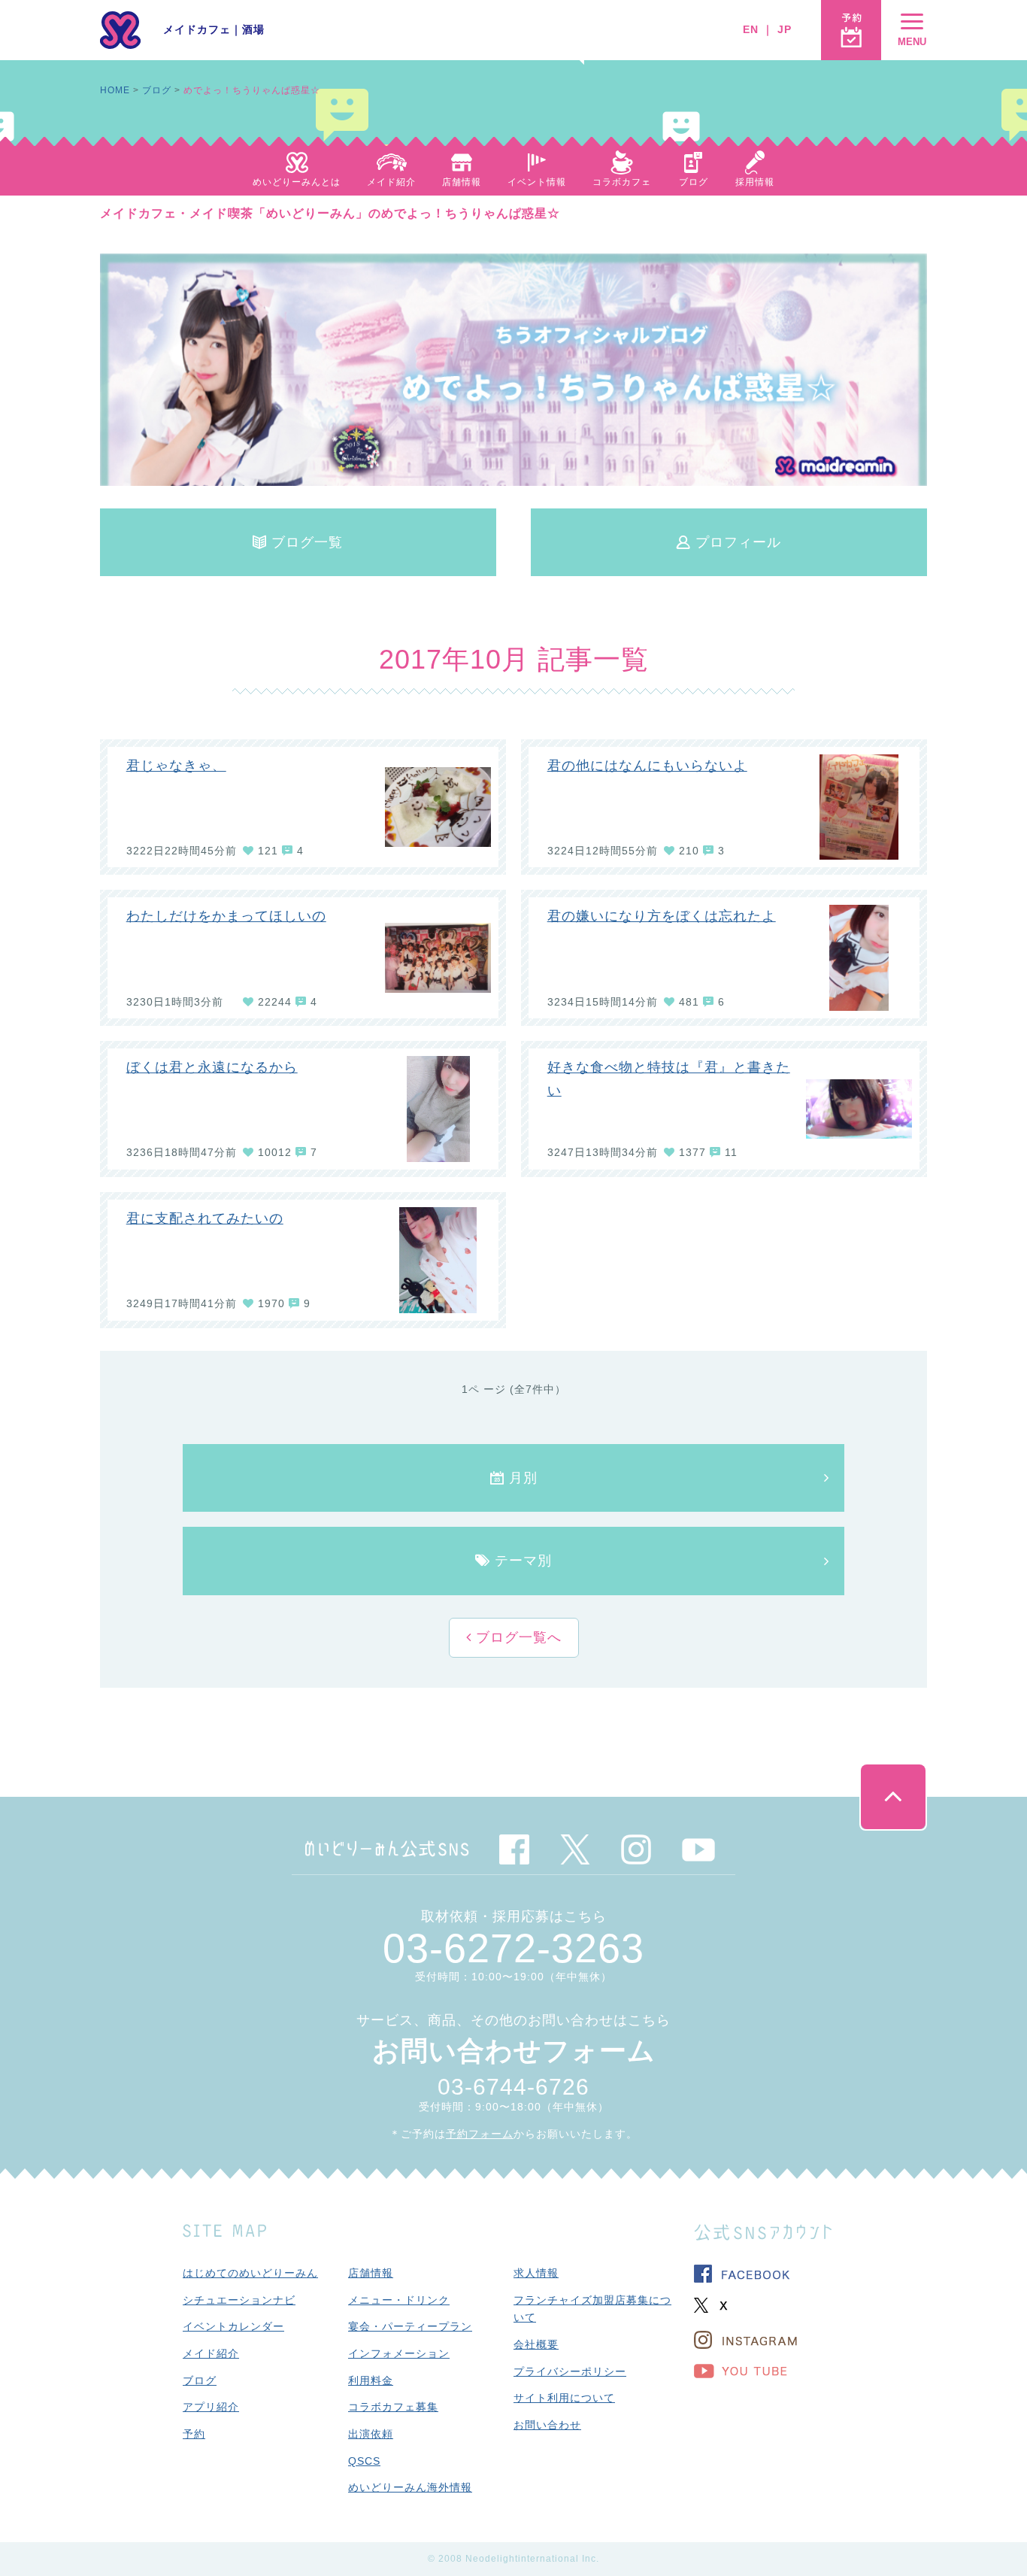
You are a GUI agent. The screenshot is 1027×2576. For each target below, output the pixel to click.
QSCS (364, 2461)
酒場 (253, 29)
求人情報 (536, 2273)
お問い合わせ (547, 2425)
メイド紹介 (211, 2353)
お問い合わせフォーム (514, 2051)
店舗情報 (371, 2273)
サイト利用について (564, 2398)
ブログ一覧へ (517, 1637)
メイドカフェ (197, 29)
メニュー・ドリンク (399, 2300)
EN (751, 29)
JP (785, 29)
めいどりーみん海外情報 (410, 2487)
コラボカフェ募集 (393, 2407)
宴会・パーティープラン (410, 2326)
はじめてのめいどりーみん (250, 2273)
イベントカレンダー (233, 2326)
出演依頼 (371, 2434)
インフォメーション (399, 2353)
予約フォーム (480, 2134)
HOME (115, 90)
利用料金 (371, 2380)
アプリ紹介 (211, 2407)
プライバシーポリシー (570, 2371)
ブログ (157, 90)
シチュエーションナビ (239, 2300)
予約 (194, 2434)
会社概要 (536, 2344)
